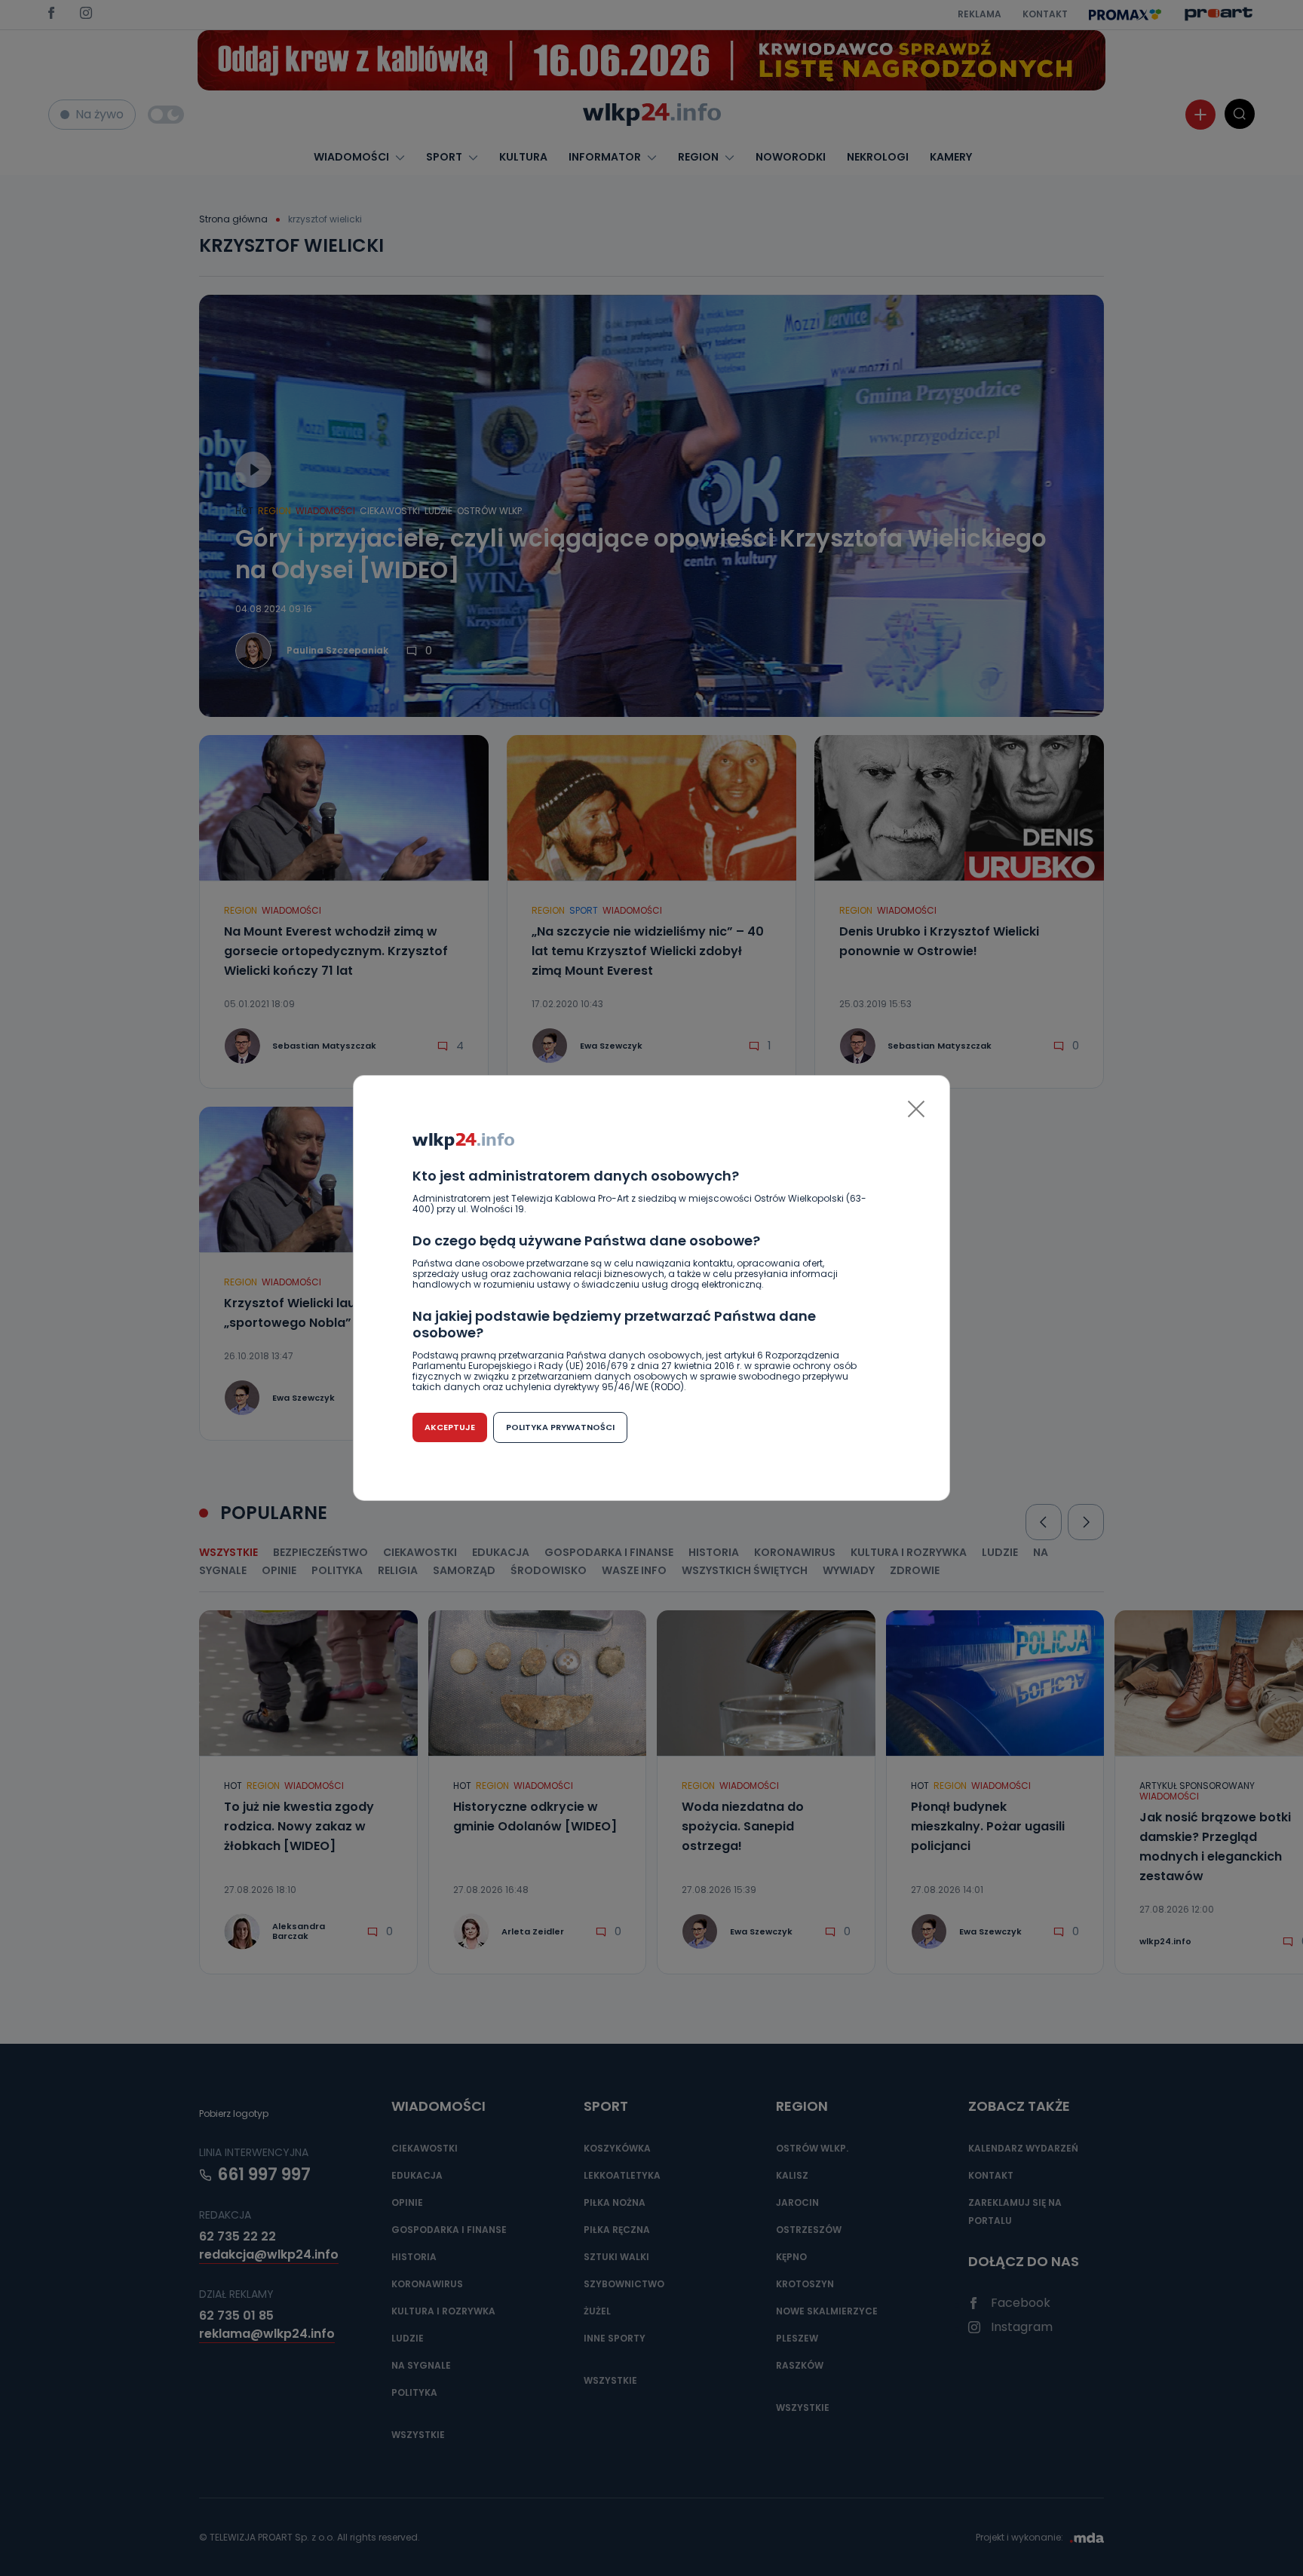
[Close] (916, 1109)
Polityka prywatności (560, 1427)
